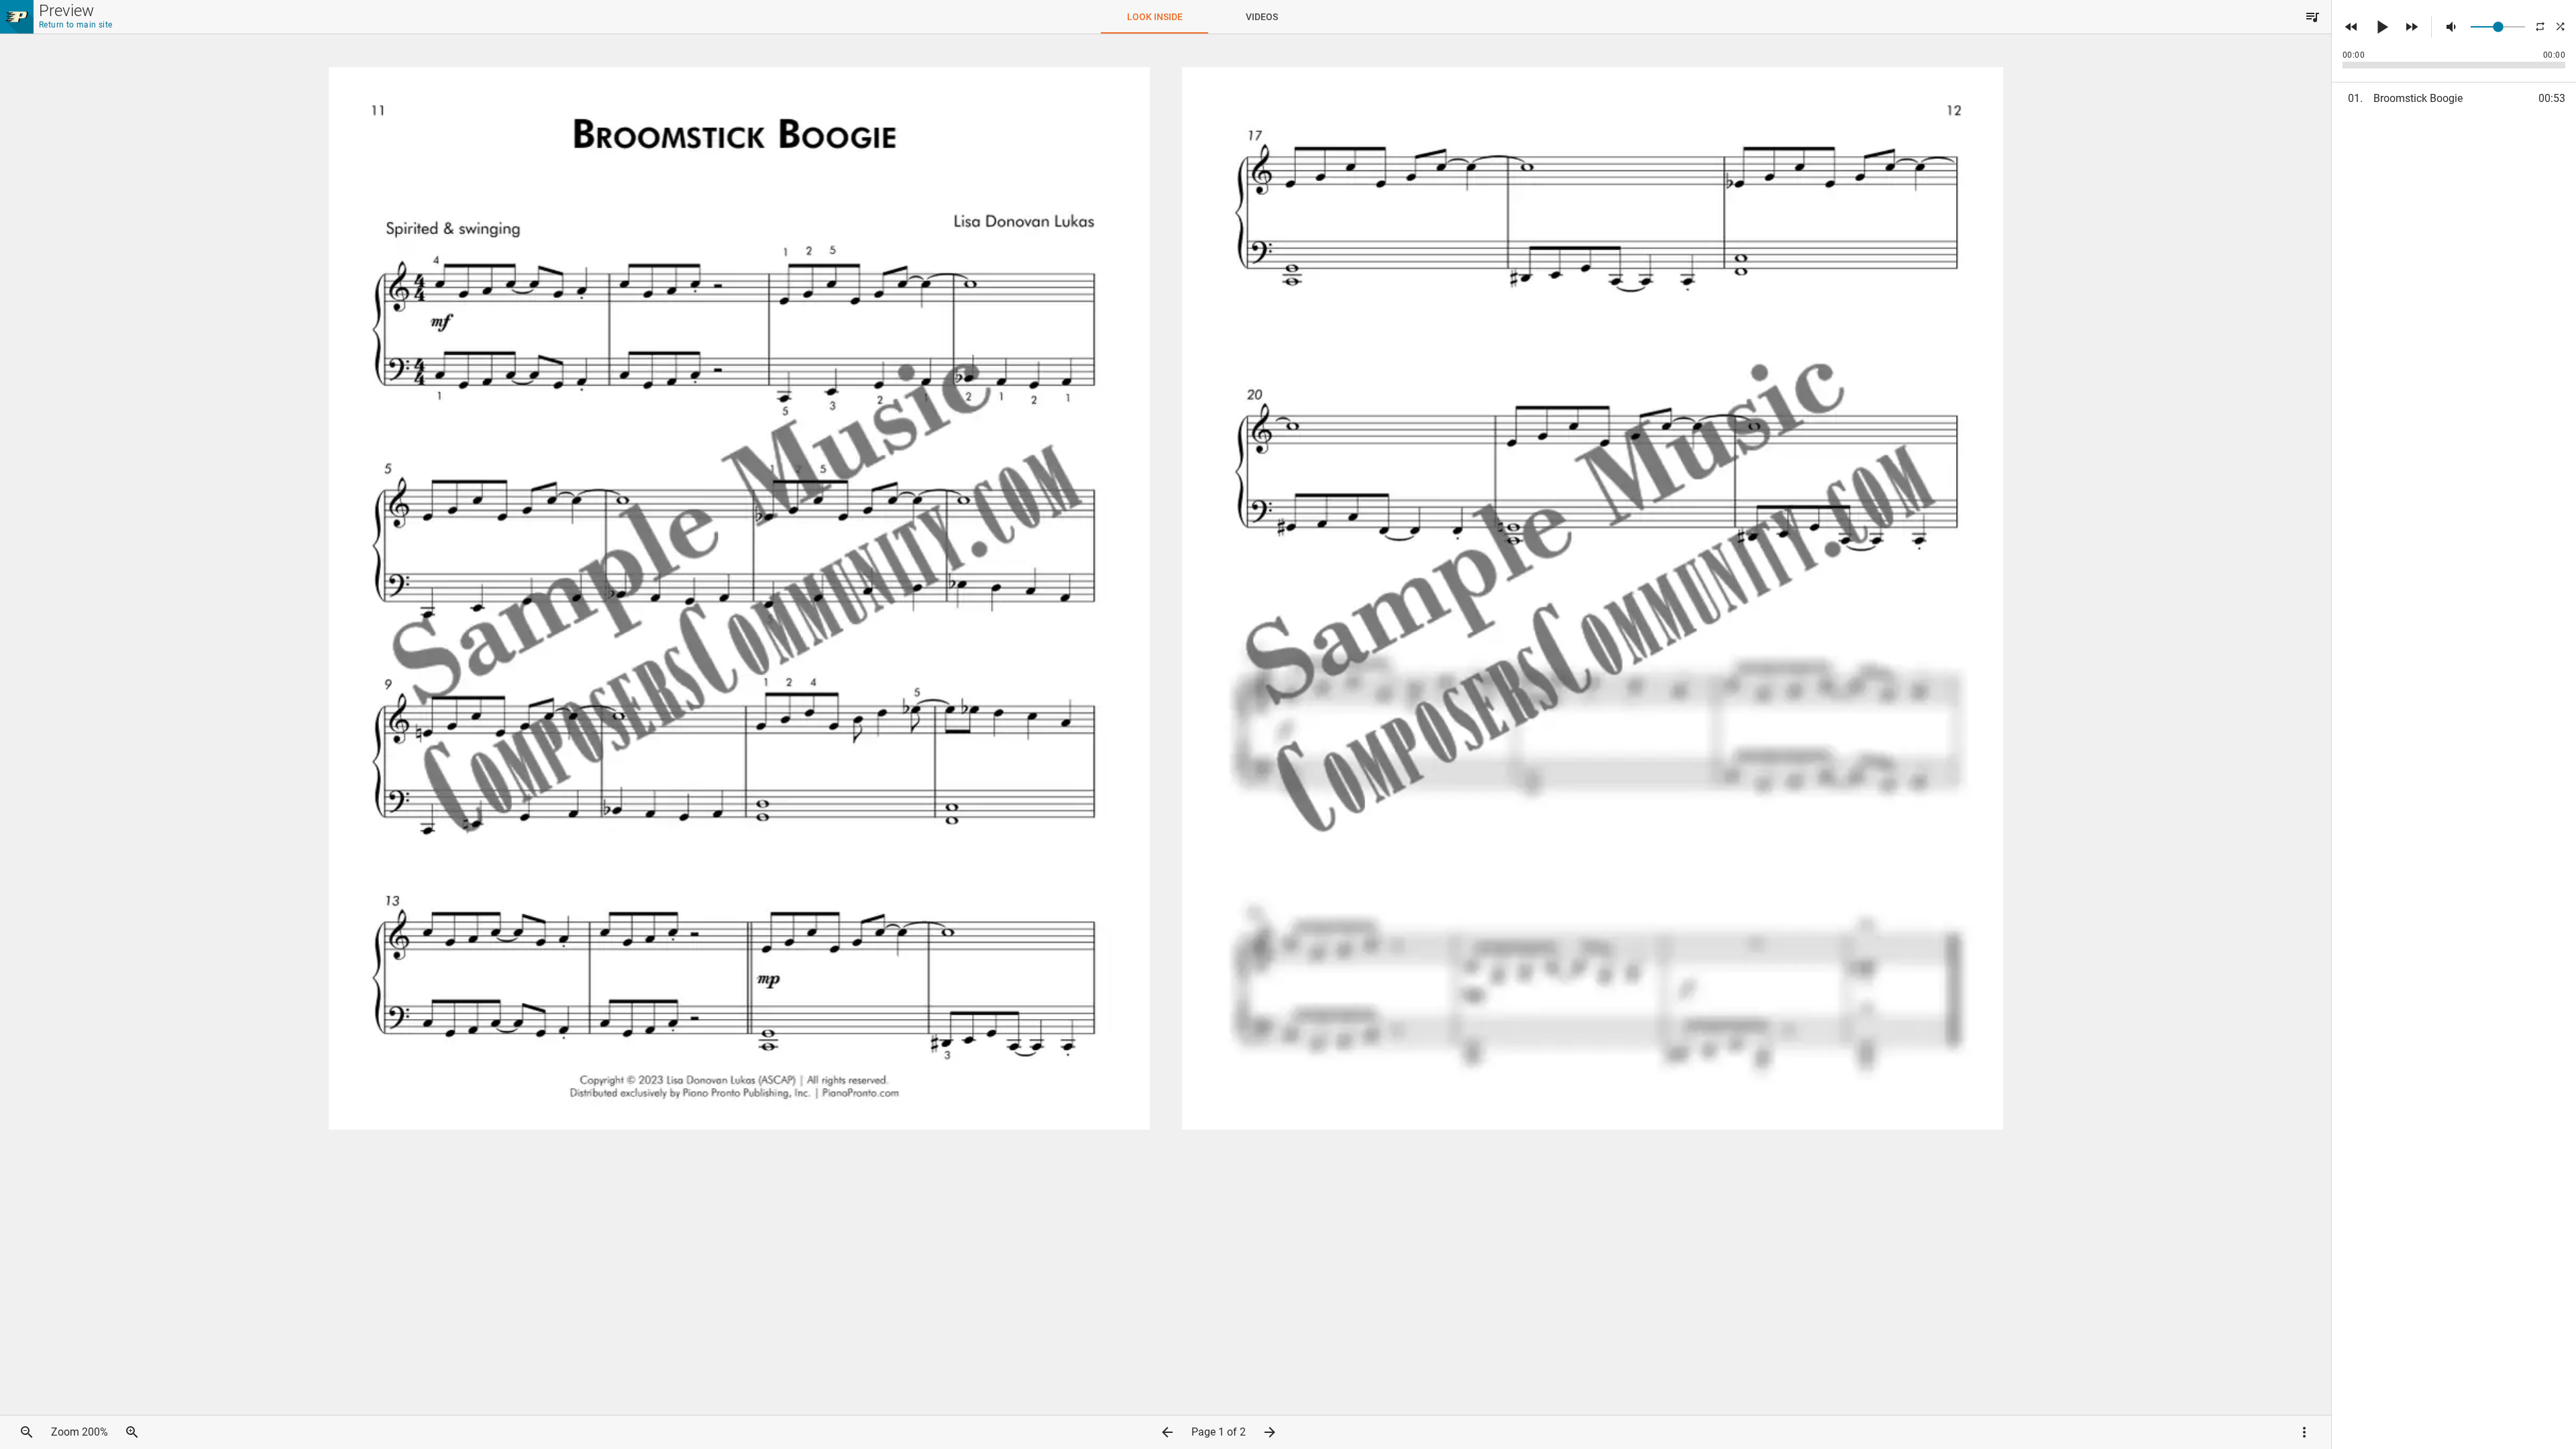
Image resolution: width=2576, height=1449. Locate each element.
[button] (2312, 17)
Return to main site (76, 25)
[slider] (2498, 27)
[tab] (1155, 17)
